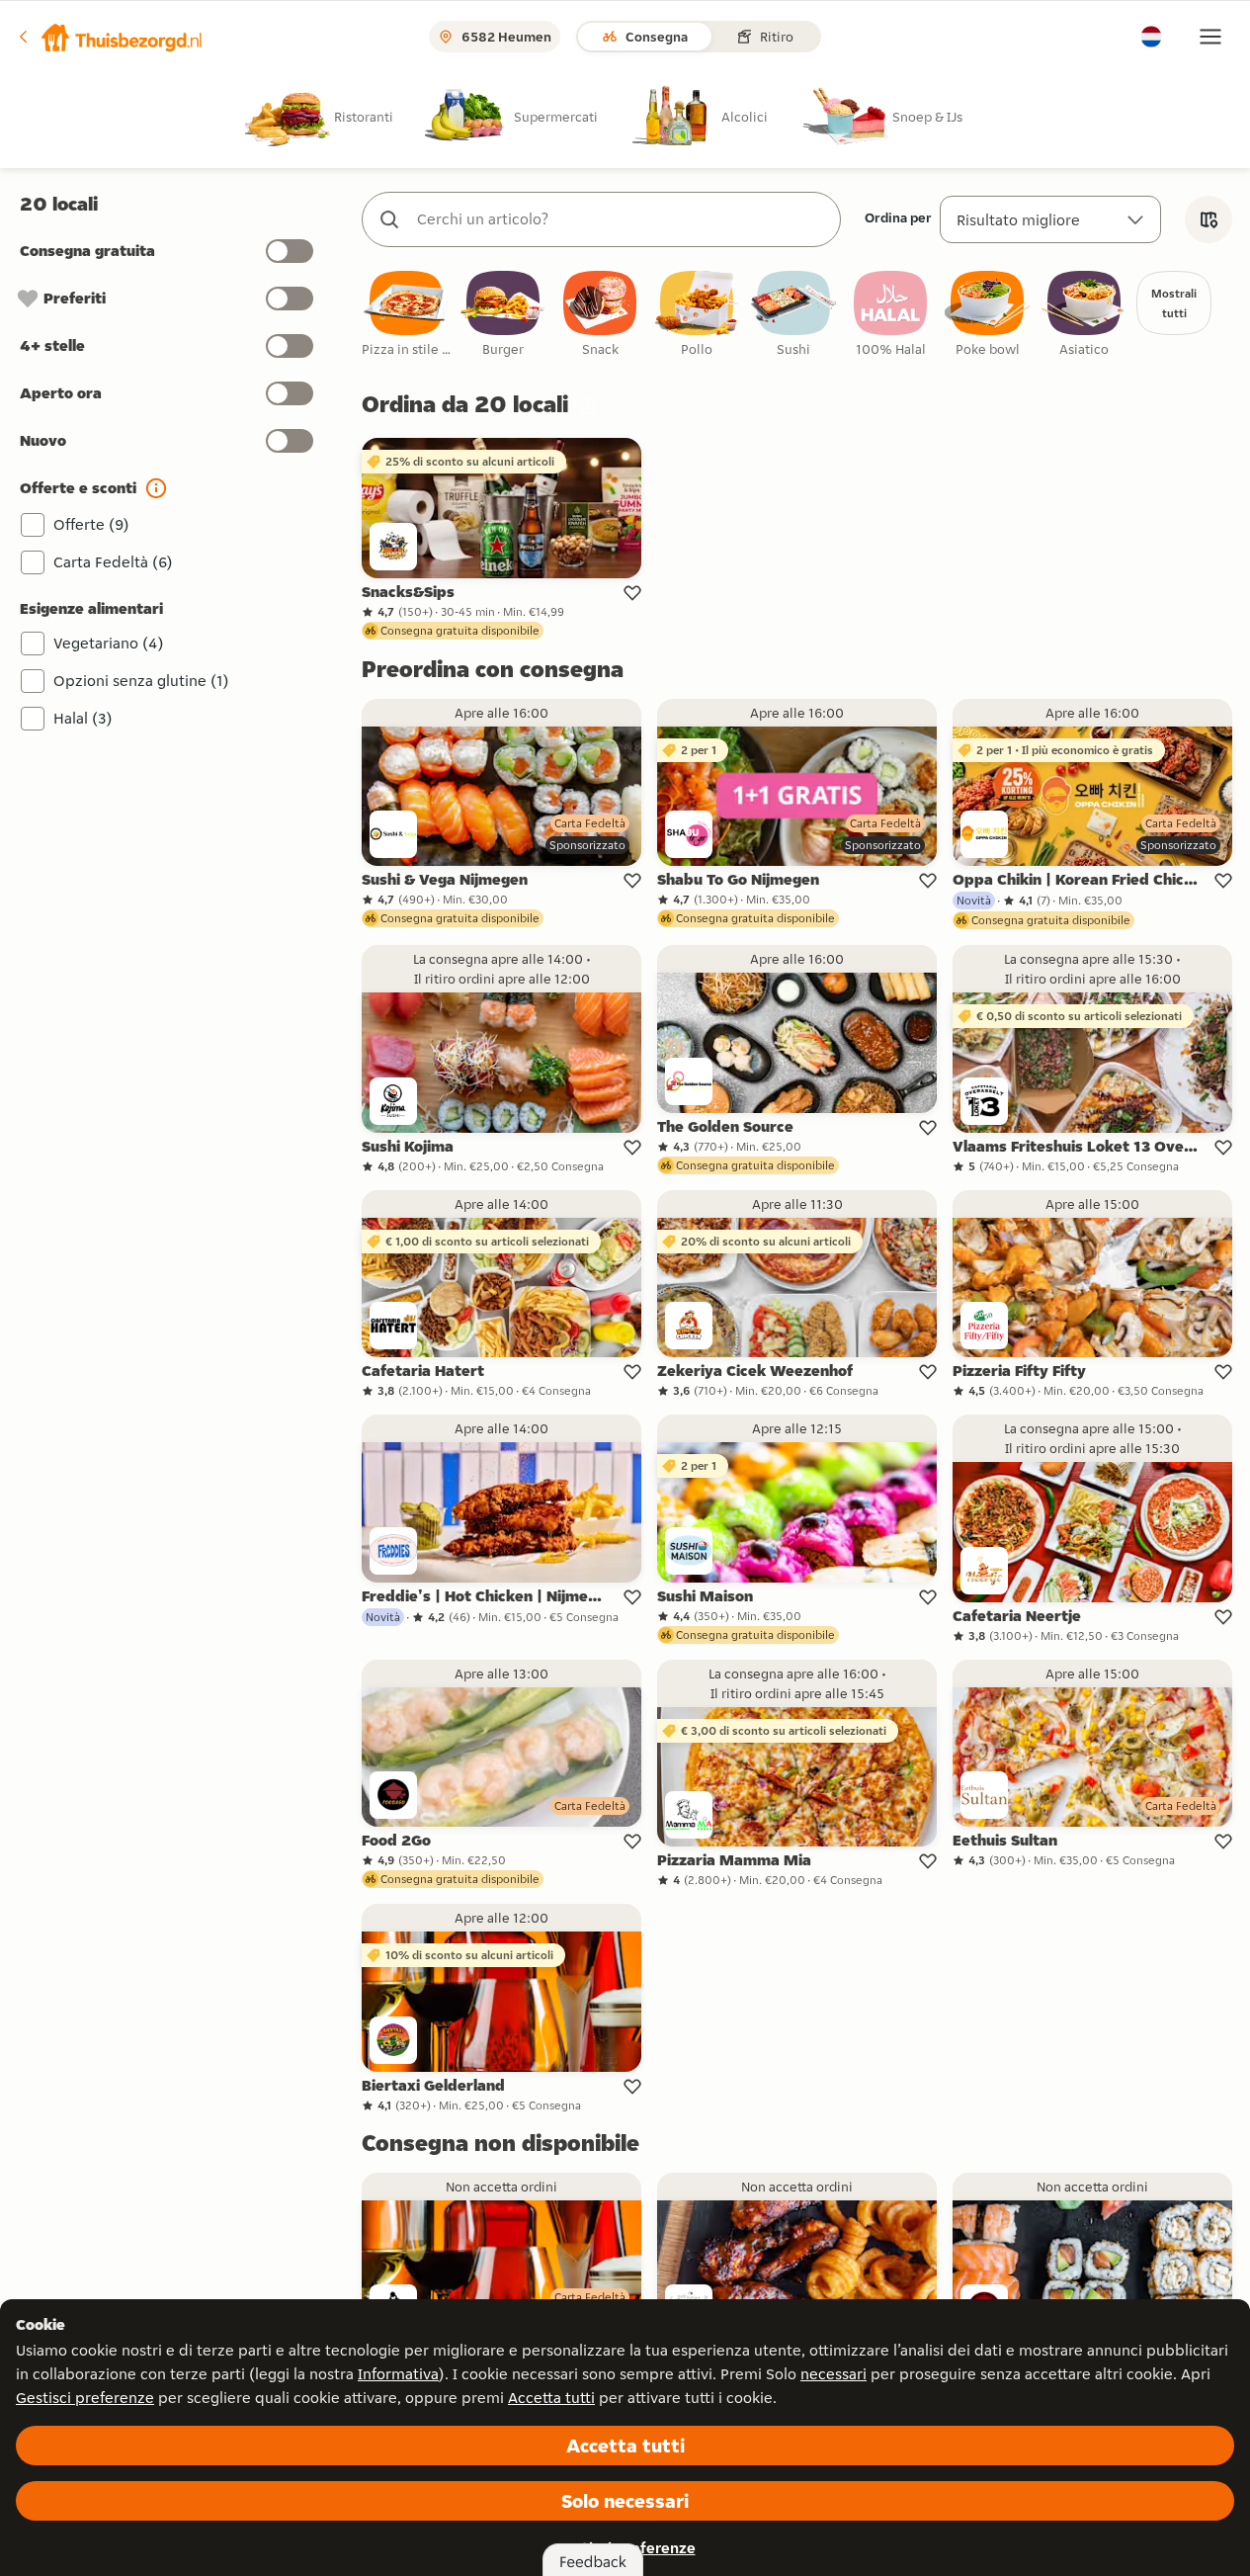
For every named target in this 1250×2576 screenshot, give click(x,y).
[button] (110, 37)
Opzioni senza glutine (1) (141, 681)
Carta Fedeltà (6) (113, 562)
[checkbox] (406, 315)
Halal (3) (83, 718)
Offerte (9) (91, 524)
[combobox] (621, 219)
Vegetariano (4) (109, 643)
